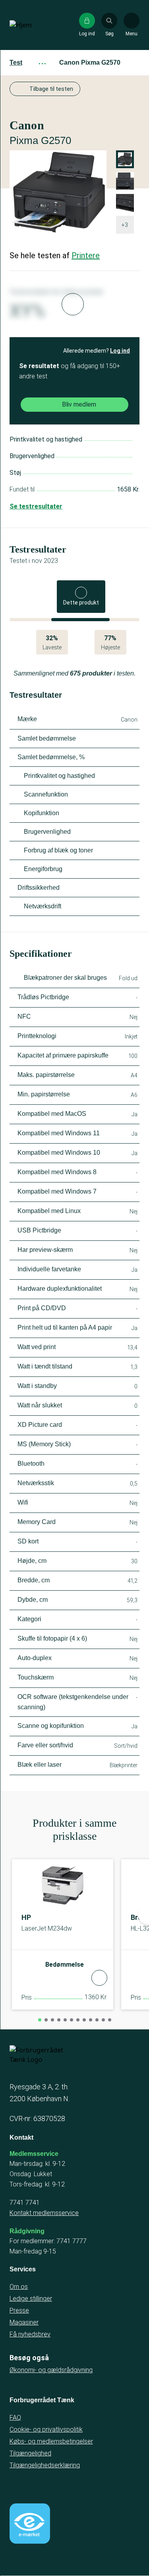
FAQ (15, 2418)
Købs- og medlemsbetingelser (51, 2441)
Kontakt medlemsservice (44, 2213)
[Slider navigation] (40, 2020)
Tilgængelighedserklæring (45, 2465)
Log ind (120, 351)
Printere (86, 255)
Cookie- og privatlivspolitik (46, 2429)
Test (16, 62)
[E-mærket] (30, 2524)
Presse (19, 2310)
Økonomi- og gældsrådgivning (51, 2370)
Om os (19, 2287)
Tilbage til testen (51, 89)
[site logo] (35, 25)
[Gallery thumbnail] (125, 203)
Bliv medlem (79, 404)
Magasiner (24, 2322)
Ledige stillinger (31, 2299)
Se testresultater (36, 506)
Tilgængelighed (30, 2453)
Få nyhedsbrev (30, 2334)
